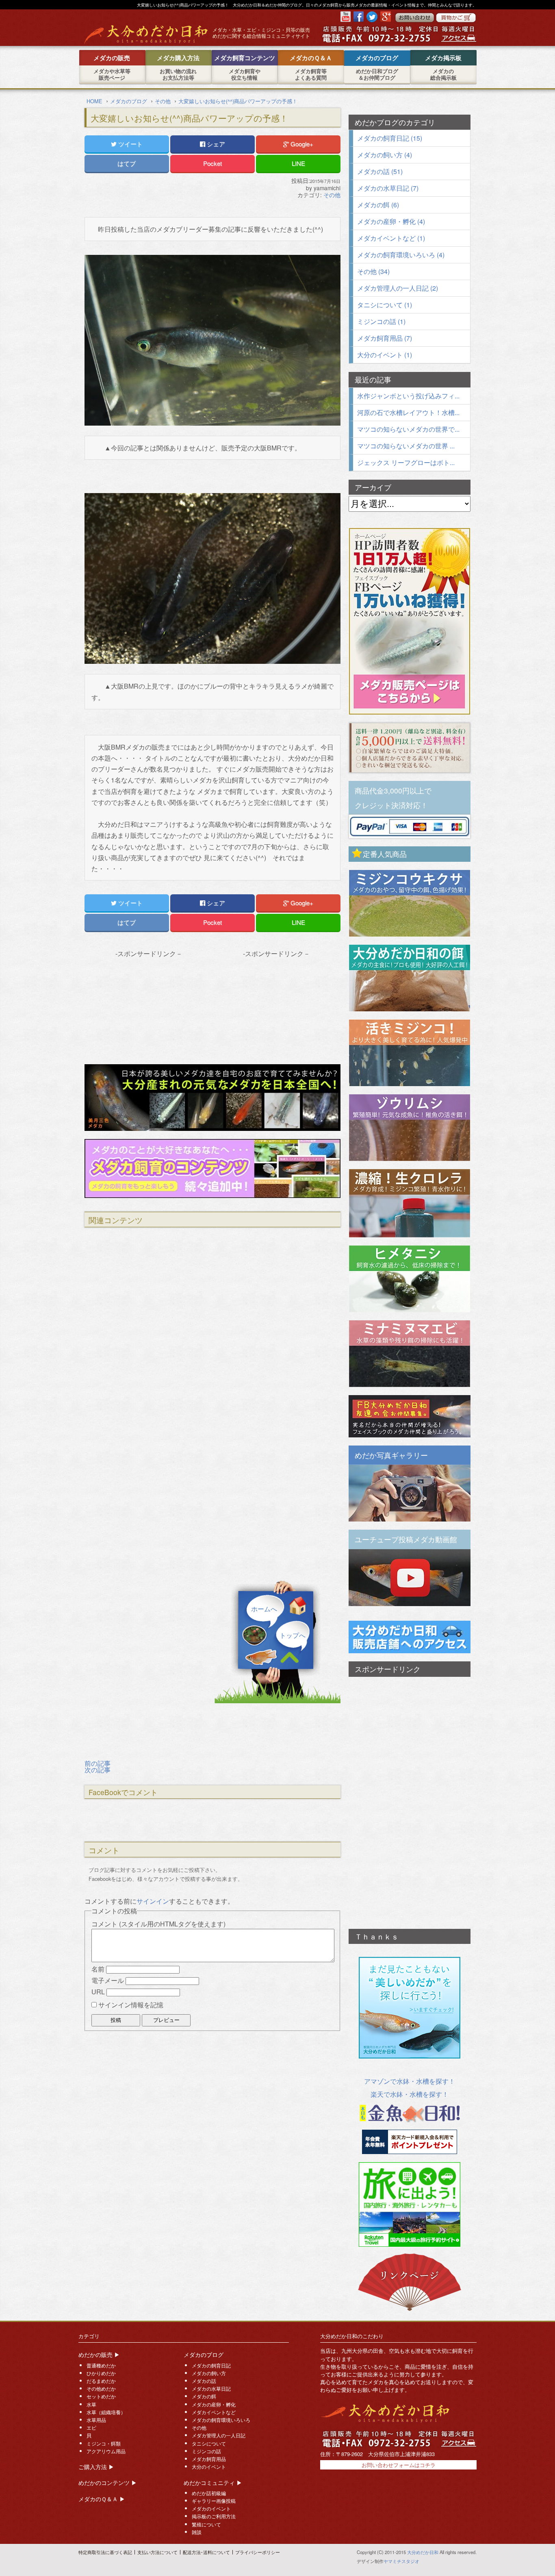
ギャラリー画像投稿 (214, 2501)
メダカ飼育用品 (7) (385, 338)
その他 (332, 195)
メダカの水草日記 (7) (388, 188)
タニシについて (209, 2443)
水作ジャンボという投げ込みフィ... (408, 396)
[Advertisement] (149, 1008)
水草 (91, 2404)
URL (98, 1992)
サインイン (153, 1901)
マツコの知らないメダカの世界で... (408, 429)
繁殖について (206, 2524)
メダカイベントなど (214, 2412)
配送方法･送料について (206, 2552)
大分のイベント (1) (385, 355)
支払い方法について (157, 2552)
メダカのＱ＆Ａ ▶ (102, 2499)
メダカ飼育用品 (209, 2459)
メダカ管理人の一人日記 (219, 2435)
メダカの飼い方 (209, 2373)
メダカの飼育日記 (211, 2365)
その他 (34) (373, 271)
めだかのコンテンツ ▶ (108, 2483)
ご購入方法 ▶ (96, 2467)
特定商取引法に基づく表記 (105, 2552)
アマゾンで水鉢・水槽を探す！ (410, 2081)
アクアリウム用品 (106, 2451)
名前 (98, 1969)
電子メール (108, 1980)
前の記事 (98, 1763)
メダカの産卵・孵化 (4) (391, 221)
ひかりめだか (101, 2373)
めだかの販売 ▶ (99, 2354)
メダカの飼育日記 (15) (390, 138)
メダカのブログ (204, 2354)
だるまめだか (101, 2381)
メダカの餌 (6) (378, 205)
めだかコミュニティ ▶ (213, 2483)
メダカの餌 (204, 2396)
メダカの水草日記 (211, 2389)
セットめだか (101, 2396)
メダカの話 (204, 2381)
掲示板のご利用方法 (214, 2516)
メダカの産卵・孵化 (214, 2404)
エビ (91, 2428)
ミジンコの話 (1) (381, 321)
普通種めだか (101, 2365)
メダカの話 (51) (380, 171)
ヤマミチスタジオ (401, 2561)
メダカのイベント (211, 2509)
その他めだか (101, 2389)
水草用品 (96, 2420)
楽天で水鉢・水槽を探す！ (410, 2094)
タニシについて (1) (385, 305)
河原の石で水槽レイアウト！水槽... (408, 412)
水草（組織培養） (106, 2412)
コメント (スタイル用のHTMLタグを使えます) (158, 1924)
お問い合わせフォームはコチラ (399, 2465)
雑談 (197, 2532)
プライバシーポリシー (258, 2552)
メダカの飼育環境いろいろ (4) (401, 255)
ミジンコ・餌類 (104, 2443)
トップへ (293, 1635)
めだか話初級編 (209, 2493)
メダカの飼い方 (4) (385, 155)
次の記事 (98, 1770)
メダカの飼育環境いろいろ (221, 2420)
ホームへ (264, 1609)
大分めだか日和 (423, 2552)
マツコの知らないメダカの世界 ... (406, 446)
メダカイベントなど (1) (391, 238)
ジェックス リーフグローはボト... (406, 462)
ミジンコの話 (206, 2451)
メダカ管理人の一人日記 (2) (398, 288)
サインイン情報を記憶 (131, 2005)
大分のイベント (209, 2467)
